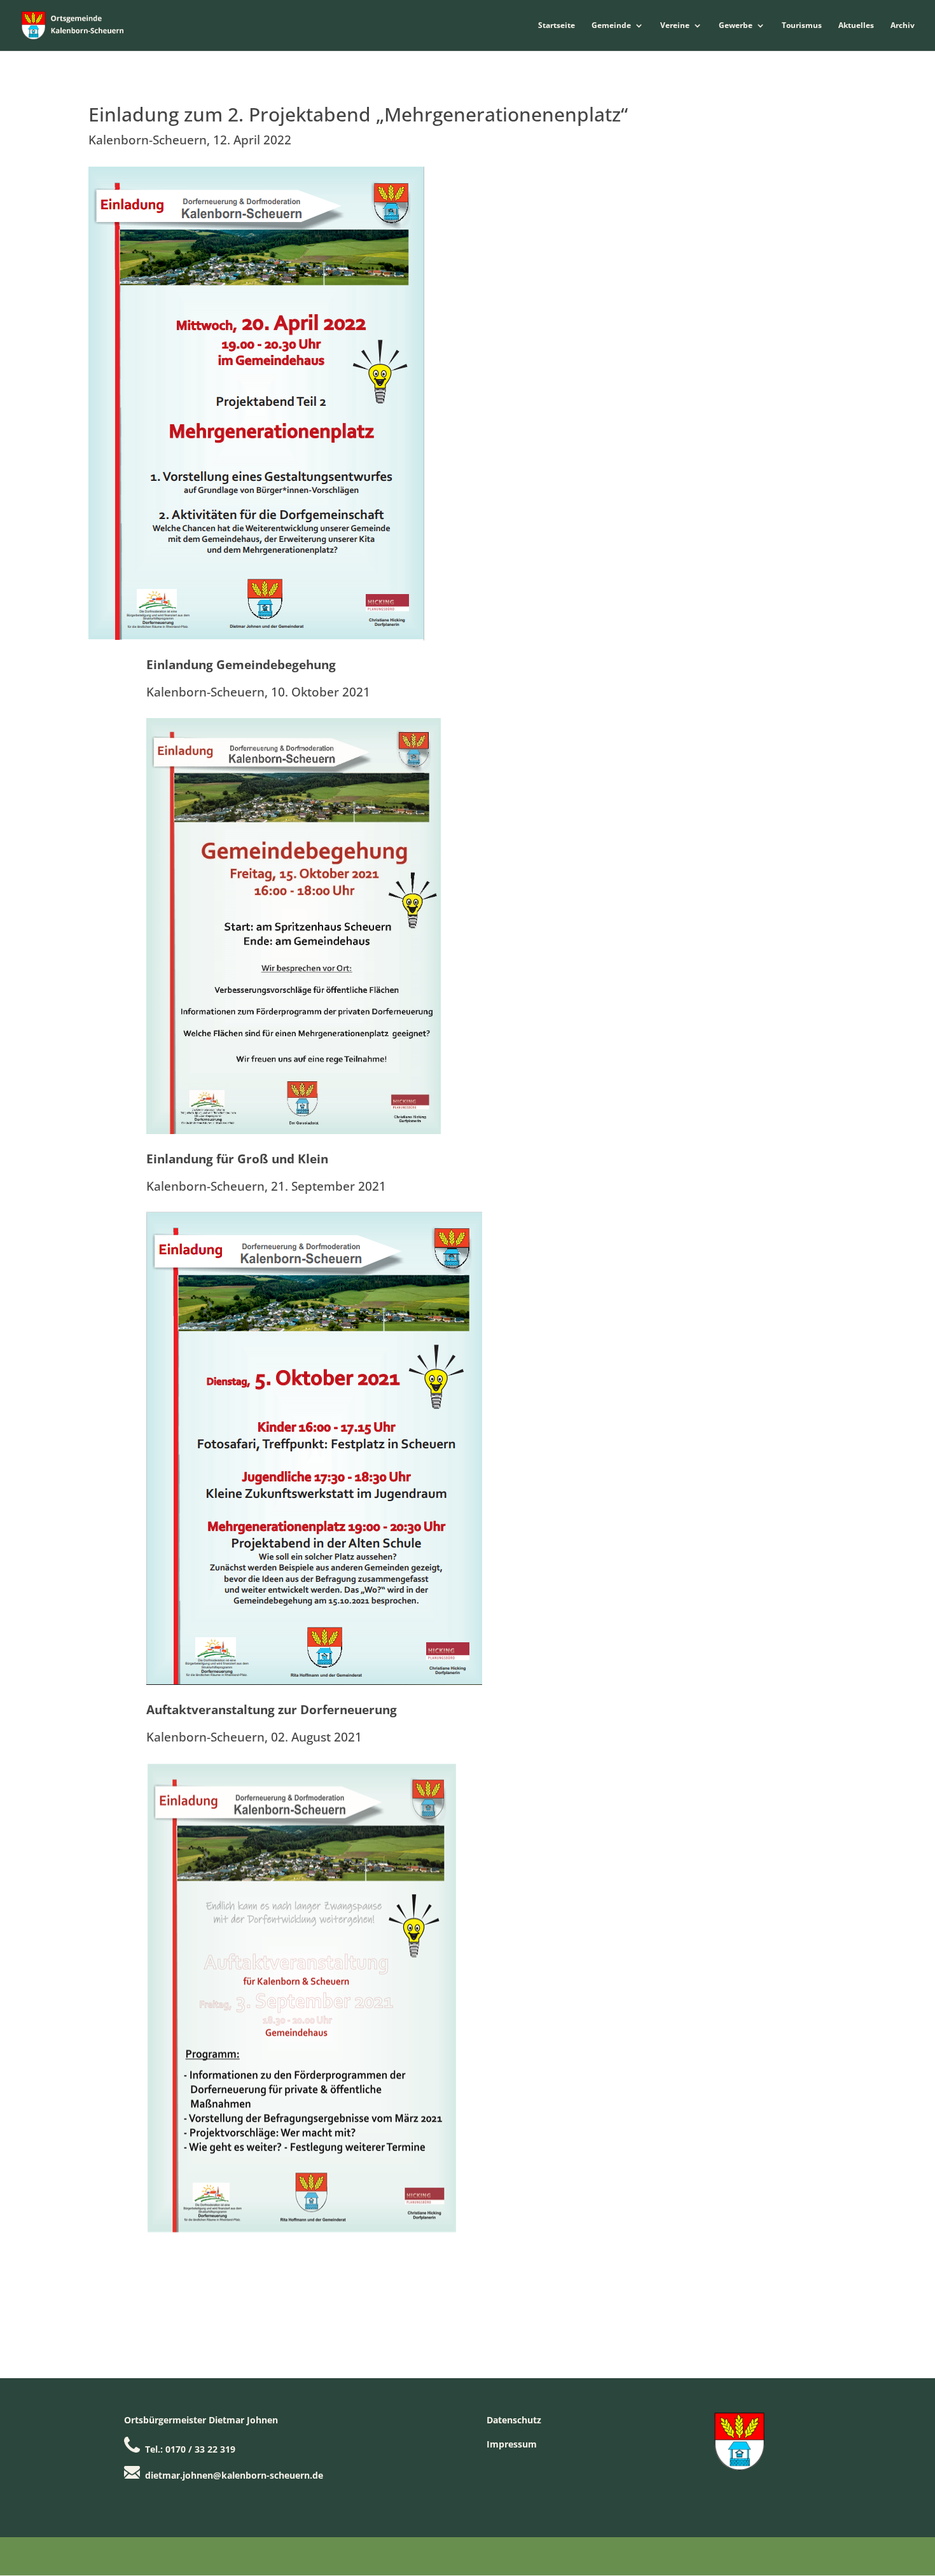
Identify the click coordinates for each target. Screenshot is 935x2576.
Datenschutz (514, 2420)
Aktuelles (856, 26)
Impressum (512, 2444)
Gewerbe (736, 26)
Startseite (557, 26)
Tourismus (802, 26)
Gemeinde (611, 26)
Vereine (675, 26)
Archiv (903, 26)
